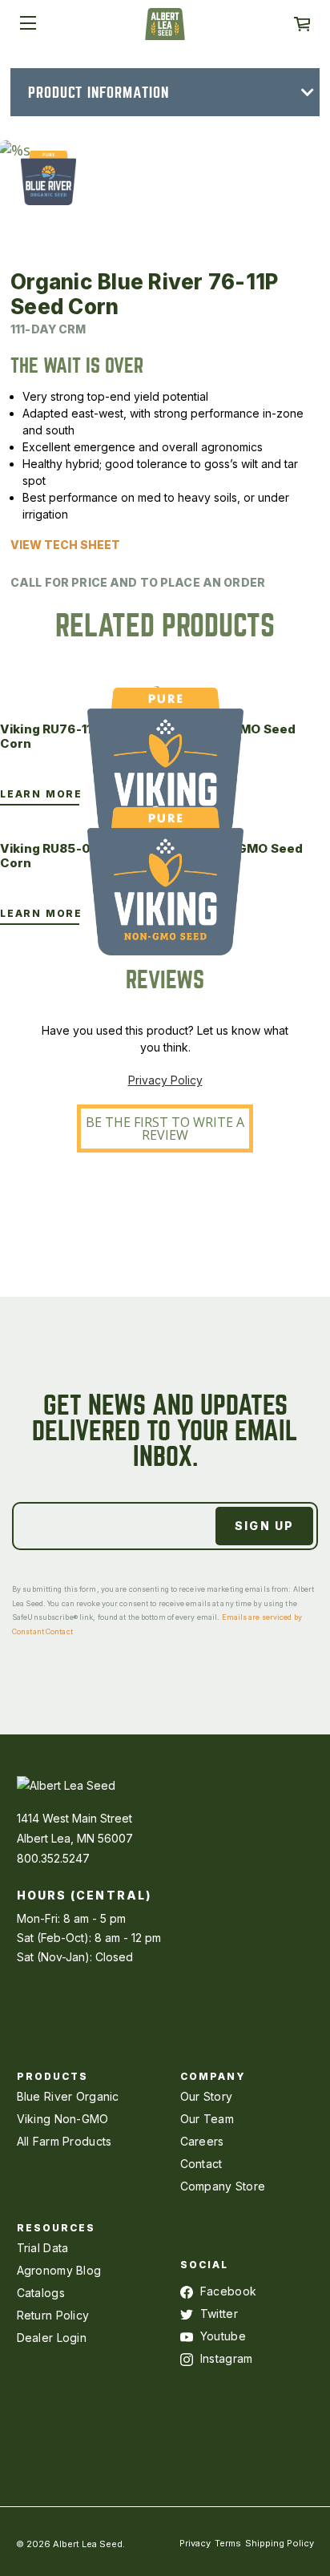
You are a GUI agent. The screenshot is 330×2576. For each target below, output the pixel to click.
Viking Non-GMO (63, 2119)
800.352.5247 (53, 1858)
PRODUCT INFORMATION (99, 93)
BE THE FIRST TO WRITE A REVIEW (165, 1129)
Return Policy (53, 2315)
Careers (202, 2141)
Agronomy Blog (59, 2270)
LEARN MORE (41, 794)
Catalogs (41, 2293)
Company (213, 2076)
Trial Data (43, 2248)
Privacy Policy (165, 1080)
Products (53, 2076)
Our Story (207, 2096)
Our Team (207, 2119)
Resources (56, 2228)
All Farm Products (64, 2141)
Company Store (223, 2186)
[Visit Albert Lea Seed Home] (165, 30)
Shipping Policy (280, 2543)
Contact (201, 2164)
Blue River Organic (68, 2096)
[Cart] (302, 24)
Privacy (195, 2543)
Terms (228, 2543)
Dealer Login (52, 2338)
